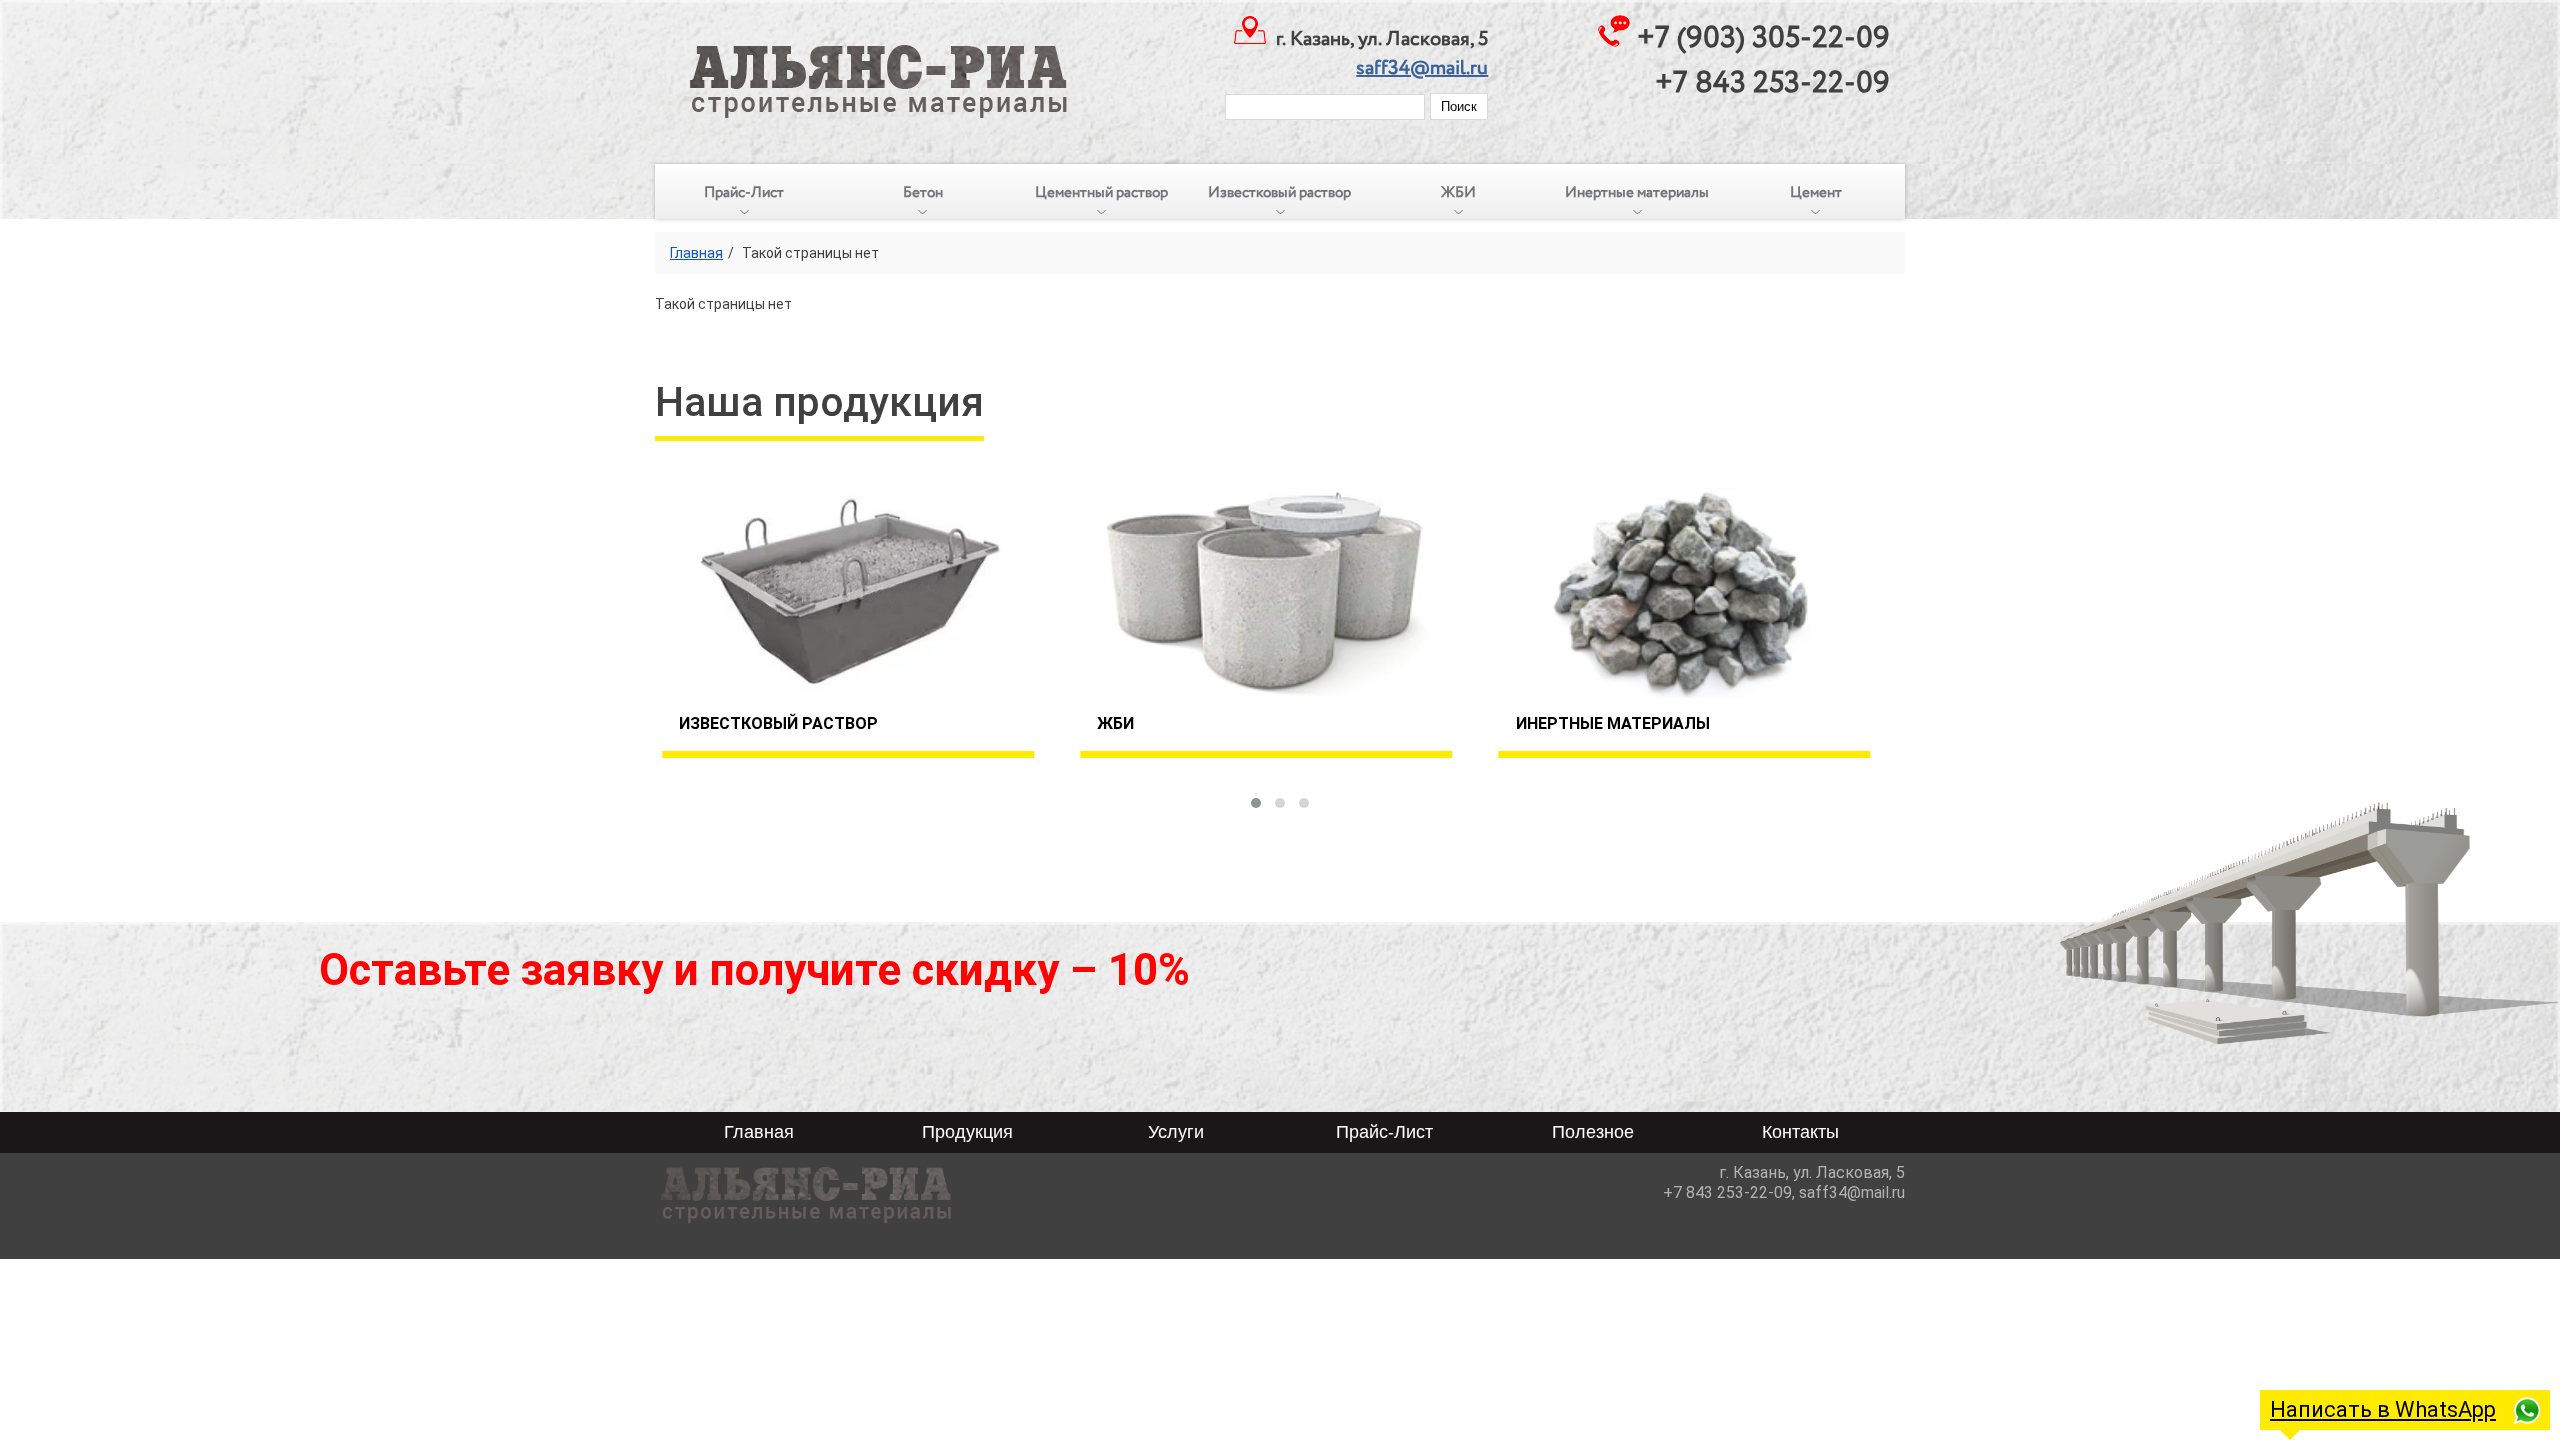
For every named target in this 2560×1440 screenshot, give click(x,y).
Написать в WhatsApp (2383, 1409)
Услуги (1176, 1132)
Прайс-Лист (744, 193)
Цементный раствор (1101, 193)
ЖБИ (1458, 193)
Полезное (1593, 1132)
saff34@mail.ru (1422, 68)
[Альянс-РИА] (863, 59)
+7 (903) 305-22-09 (1763, 38)
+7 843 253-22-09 (1772, 83)
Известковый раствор (1279, 193)
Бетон (923, 193)
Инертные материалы (1637, 193)
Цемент (1816, 193)
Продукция (967, 1132)
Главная (696, 253)
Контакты (1800, 1132)
